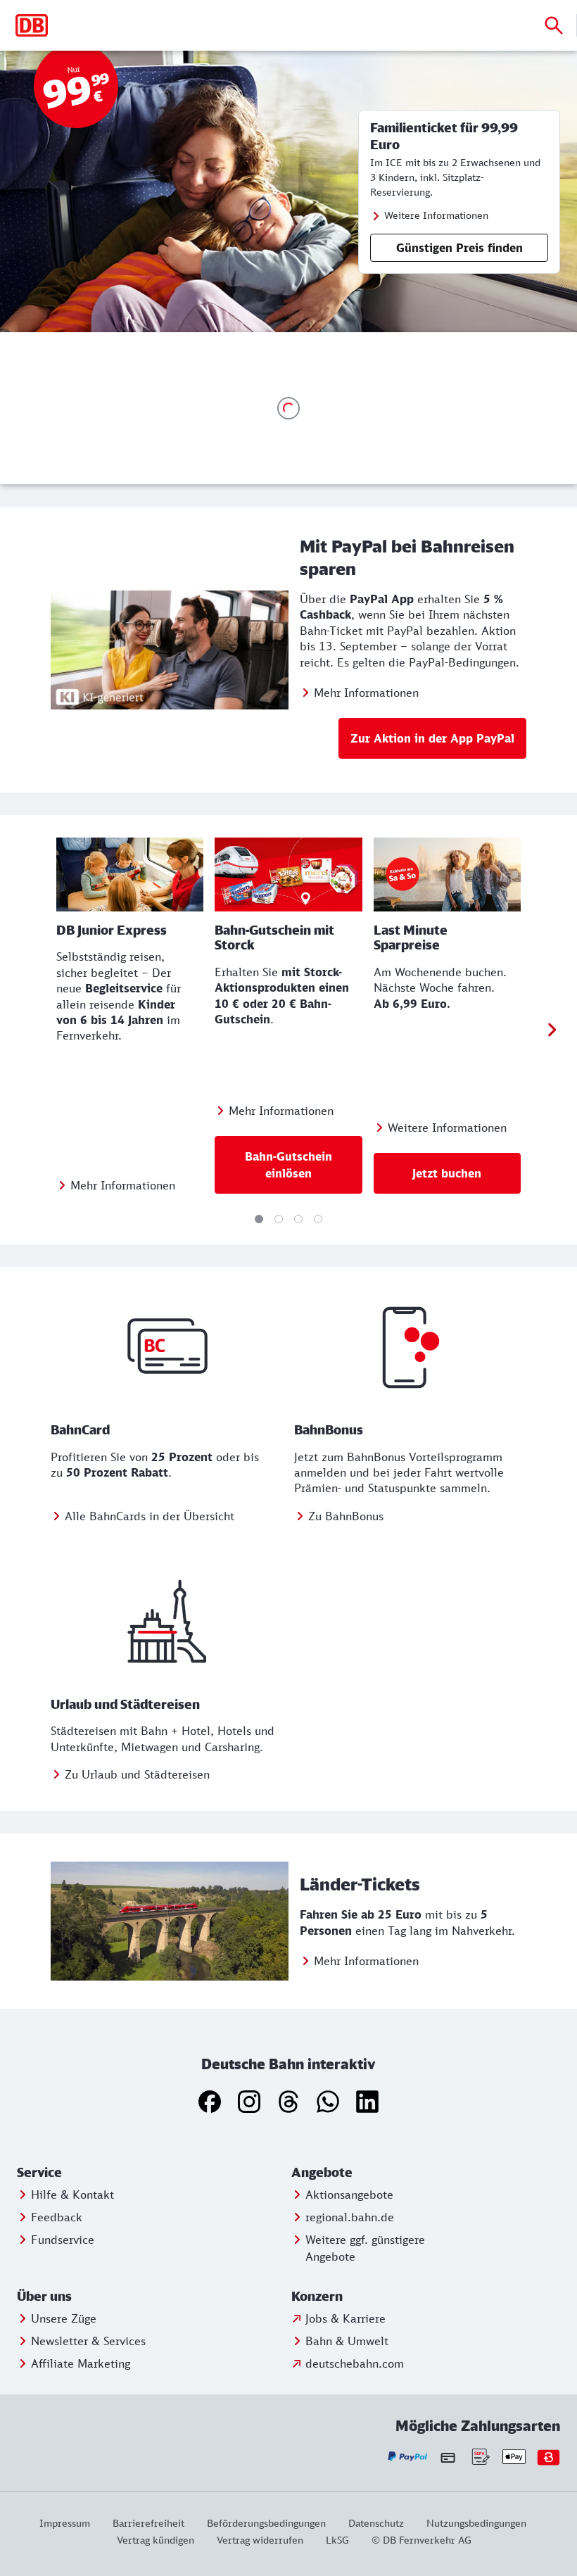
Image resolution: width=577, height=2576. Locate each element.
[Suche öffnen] (554, 25)
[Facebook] (210, 2102)
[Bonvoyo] (549, 2457)
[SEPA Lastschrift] (480, 2457)
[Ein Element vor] (552, 1030)
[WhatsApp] (328, 2102)
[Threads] (288, 2102)
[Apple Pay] (514, 2457)
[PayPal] (408, 2457)
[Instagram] (249, 2102)
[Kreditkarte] (448, 2457)
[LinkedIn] (367, 2102)
